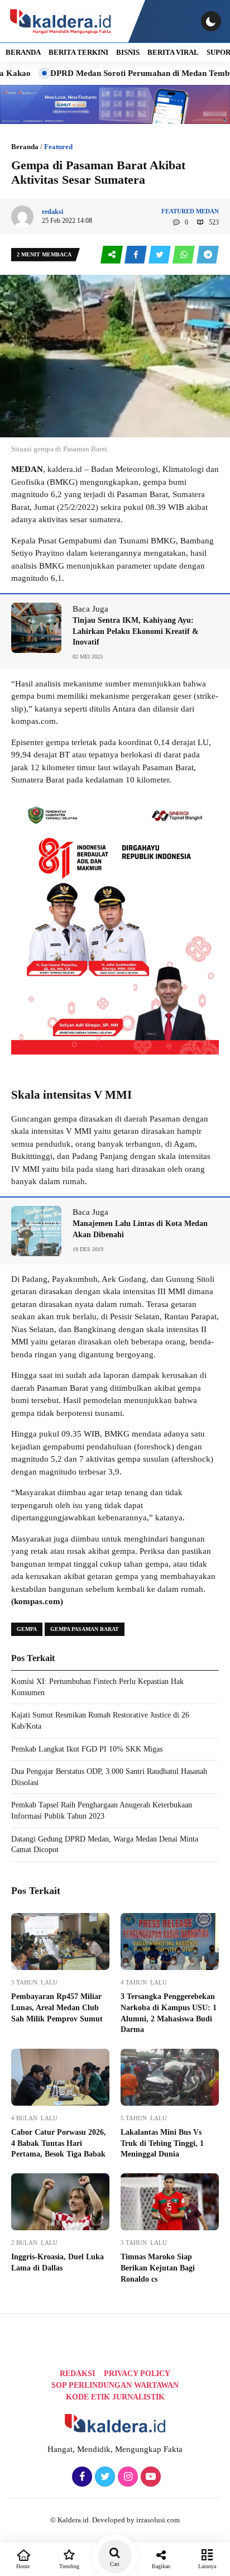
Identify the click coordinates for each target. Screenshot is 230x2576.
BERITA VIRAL (173, 52)
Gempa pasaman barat (85, 1629)
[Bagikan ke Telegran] (208, 255)
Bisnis (128, 52)
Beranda (25, 147)
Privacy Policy (137, 2374)
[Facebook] (81, 2477)
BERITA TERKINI (78, 52)
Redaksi (77, 2374)
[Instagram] (126, 2477)
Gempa (27, 1629)
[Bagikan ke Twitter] (160, 255)
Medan (207, 211)
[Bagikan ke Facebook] (136, 255)
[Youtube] (149, 2477)
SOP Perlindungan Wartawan (115, 2385)
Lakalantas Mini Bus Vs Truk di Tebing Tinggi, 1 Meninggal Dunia (162, 2143)
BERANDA (23, 52)
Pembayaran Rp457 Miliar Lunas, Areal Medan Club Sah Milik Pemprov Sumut (57, 2007)
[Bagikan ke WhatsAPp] (185, 255)
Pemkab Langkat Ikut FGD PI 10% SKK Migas (87, 1749)
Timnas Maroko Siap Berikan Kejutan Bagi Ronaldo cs (158, 2268)
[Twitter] (104, 2477)
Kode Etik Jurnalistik (115, 2397)
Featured (58, 147)
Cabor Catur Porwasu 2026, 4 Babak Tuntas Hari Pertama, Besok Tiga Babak (59, 2143)
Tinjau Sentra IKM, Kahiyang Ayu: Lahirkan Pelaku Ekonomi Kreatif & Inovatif (136, 631)
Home (23, 2566)
